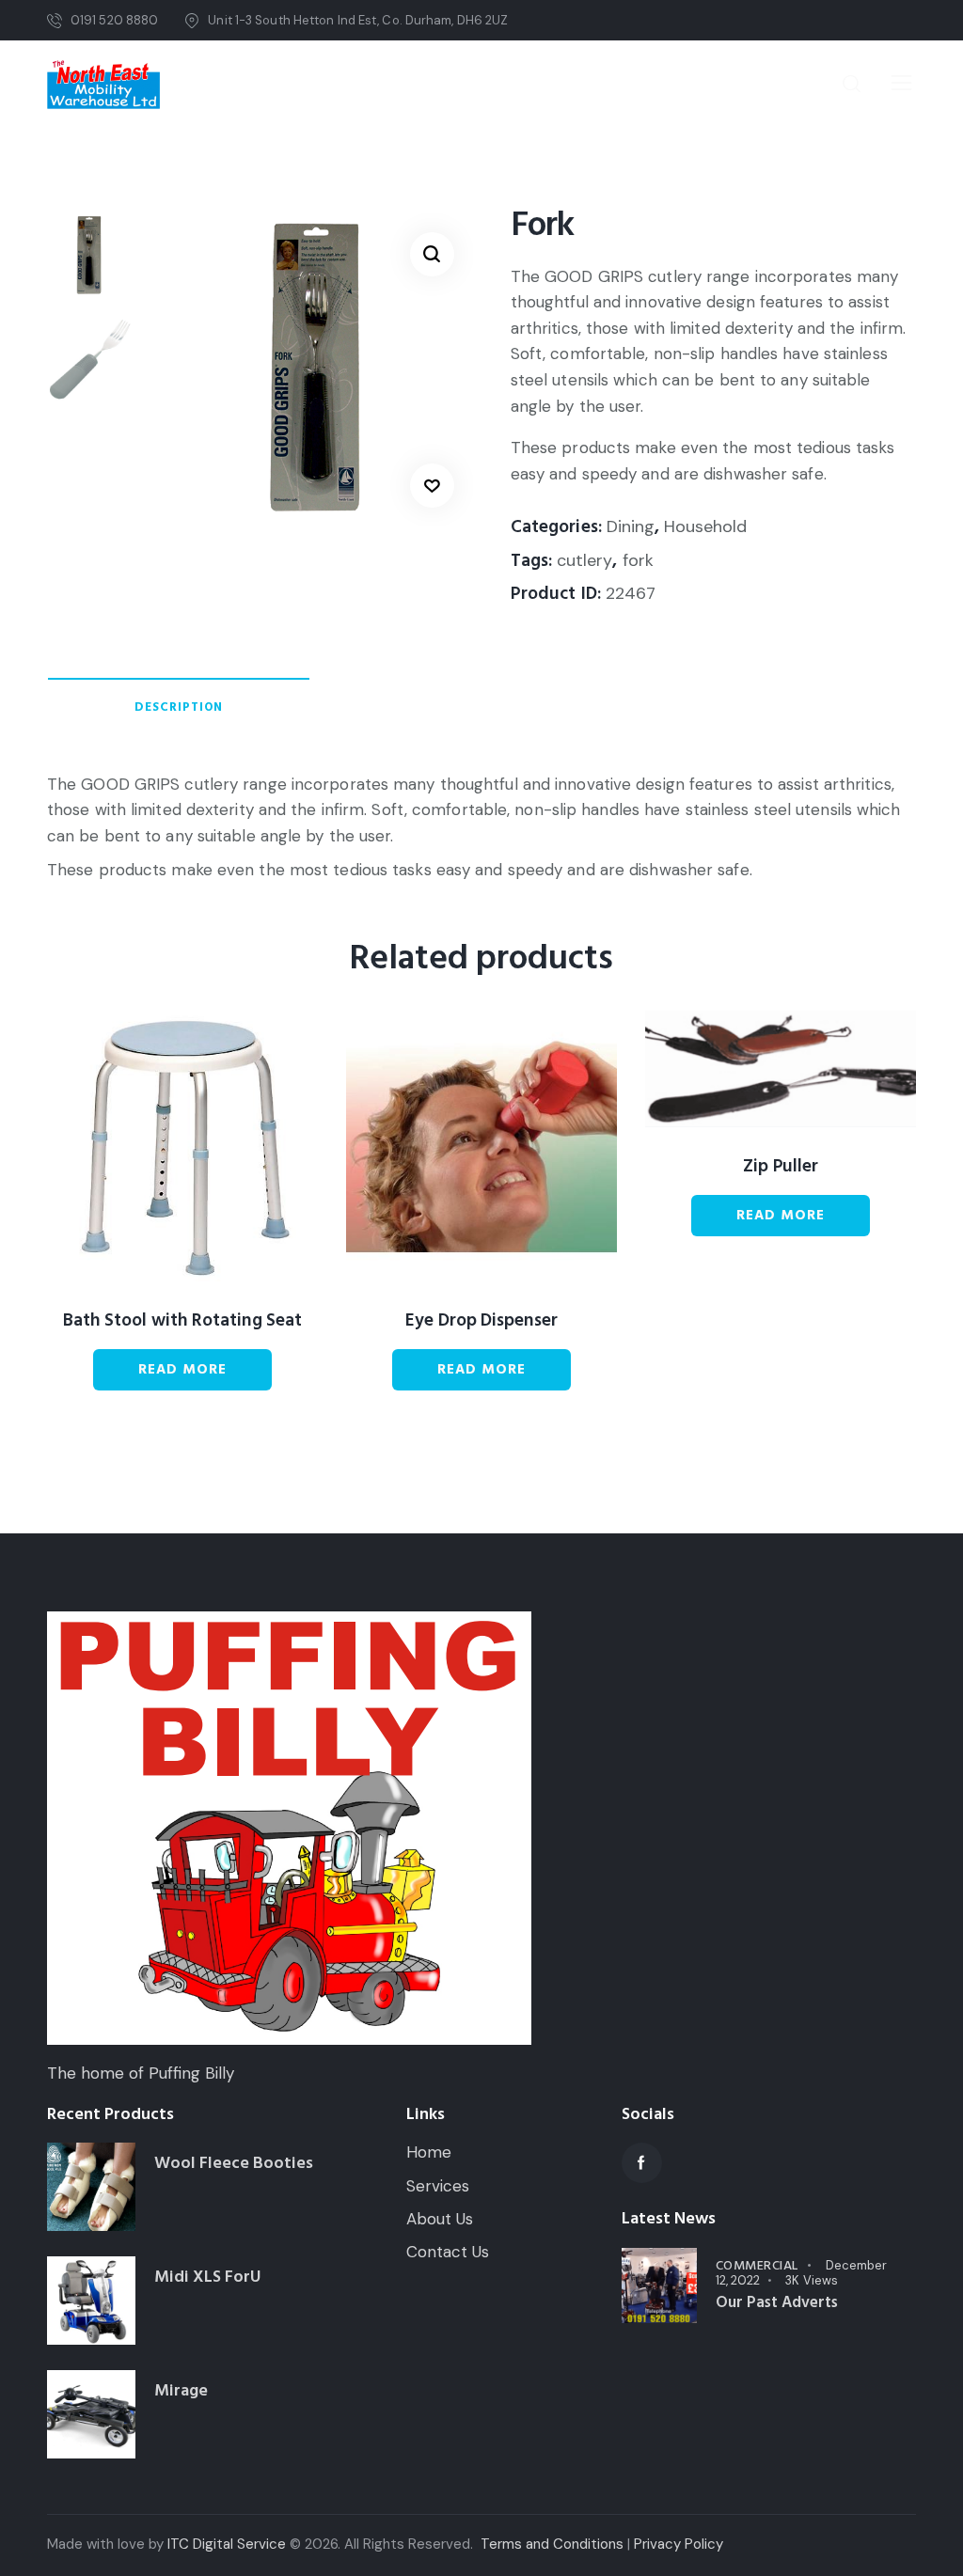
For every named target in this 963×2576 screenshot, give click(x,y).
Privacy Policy (679, 2544)
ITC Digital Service (227, 2544)
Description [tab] (179, 707)
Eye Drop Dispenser (481, 1321)
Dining (631, 526)
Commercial (757, 2266)
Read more (182, 1369)
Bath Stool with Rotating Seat (182, 1321)
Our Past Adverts (777, 2303)
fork (638, 560)
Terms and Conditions (552, 2544)
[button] (432, 254)
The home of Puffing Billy (141, 2073)
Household (705, 526)
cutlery (584, 560)
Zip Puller (781, 1167)
